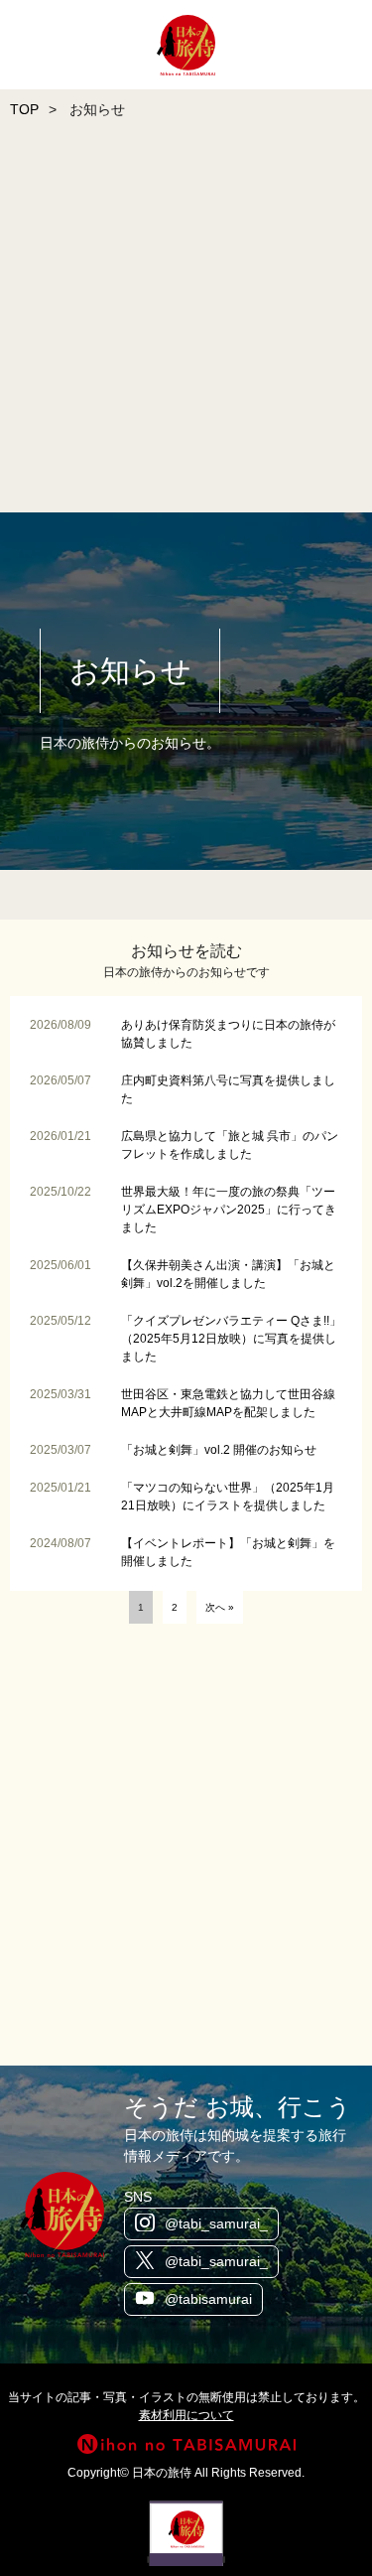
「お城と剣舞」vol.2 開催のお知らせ (219, 1450)
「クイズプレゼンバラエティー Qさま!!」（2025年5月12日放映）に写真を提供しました (231, 1339)
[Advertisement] (186, 321)
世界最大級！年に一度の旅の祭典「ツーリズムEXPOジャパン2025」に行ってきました (229, 1210)
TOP (24, 109)
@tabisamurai (208, 2299)
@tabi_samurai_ (216, 2223)
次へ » (220, 1607)
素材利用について (186, 2415)
